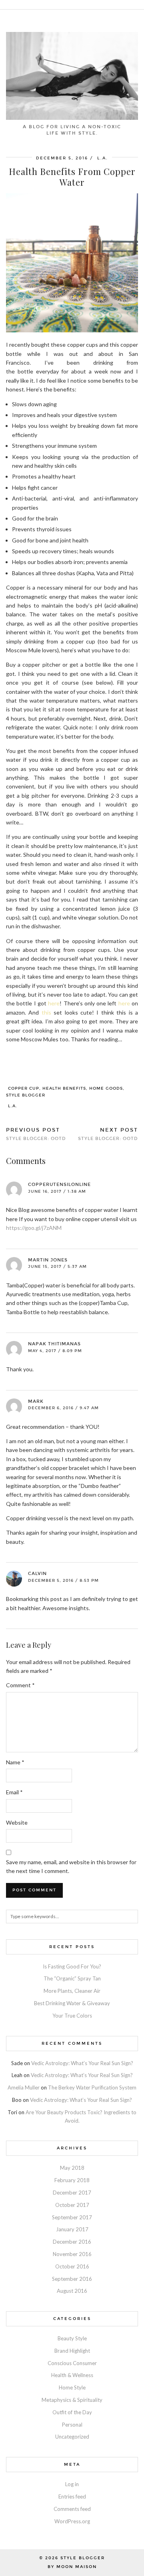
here (54, 1003)
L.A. (13, 1106)
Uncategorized (72, 2437)
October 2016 (72, 2266)
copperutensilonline (59, 1185)
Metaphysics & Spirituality (72, 2400)
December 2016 (72, 2242)
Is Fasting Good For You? (72, 1966)
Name (15, 1762)
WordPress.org (72, 2521)
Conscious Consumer (72, 2363)
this (46, 1012)
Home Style (72, 2387)
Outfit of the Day (72, 2412)
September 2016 (72, 2279)
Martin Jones (48, 1260)
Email (14, 1792)
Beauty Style (72, 2338)
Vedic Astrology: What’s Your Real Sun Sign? (82, 2063)
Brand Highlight (72, 2351)
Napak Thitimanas (54, 1344)
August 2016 (72, 2291)
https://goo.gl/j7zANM (34, 1228)
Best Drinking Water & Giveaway (72, 2003)
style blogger (26, 1095)
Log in (72, 2484)
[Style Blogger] (72, 60)
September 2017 (72, 2217)
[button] (138, 5)
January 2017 (72, 2229)
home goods (106, 1088)
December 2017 (72, 2193)
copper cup (24, 1088)
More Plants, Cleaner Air (72, 1991)
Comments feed (72, 2509)
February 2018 (72, 2180)
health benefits (64, 1088)
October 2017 (72, 2205)
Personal (72, 2425)
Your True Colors (72, 2016)
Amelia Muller (24, 2087)
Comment (20, 1685)
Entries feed (72, 2497)
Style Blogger (83, 2558)
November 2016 (72, 2254)
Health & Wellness (72, 2375)
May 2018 (72, 2168)
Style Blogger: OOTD (36, 1134)
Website (17, 1822)
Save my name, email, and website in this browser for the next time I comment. (71, 1866)
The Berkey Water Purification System (92, 2087)
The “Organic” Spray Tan (72, 1978)
